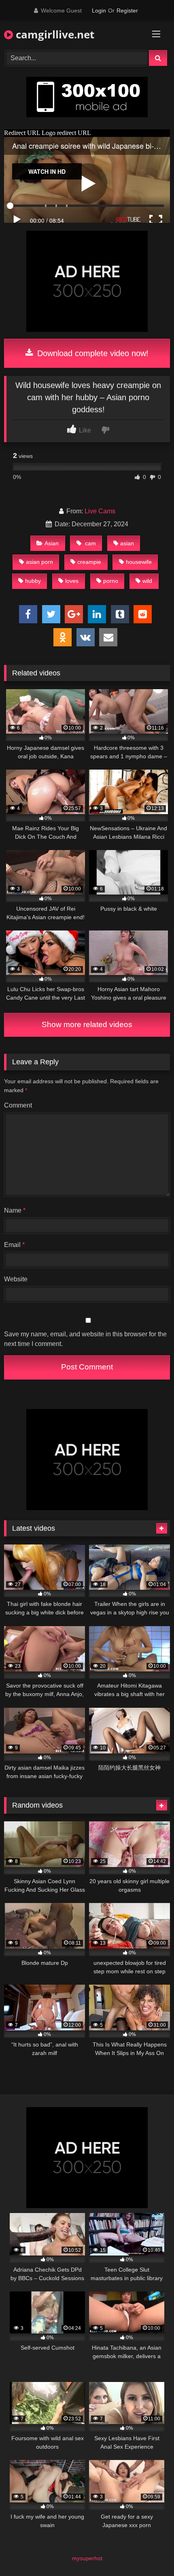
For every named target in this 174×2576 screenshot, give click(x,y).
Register (127, 11)
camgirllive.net (54, 34)
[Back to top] (149, 2552)
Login (99, 11)
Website (16, 1279)
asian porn (39, 562)
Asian (52, 543)
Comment (18, 1105)
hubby (33, 581)
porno (111, 581)
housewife (139, 562)
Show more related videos (87, 1024)
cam (90, 543)
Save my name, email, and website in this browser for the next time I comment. (85, 1339)
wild (147, 581)
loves (72, 581)
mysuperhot (87, 2558)
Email (14, 1245)
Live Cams (100, 511)
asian (127, 543)
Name (15, 1210)
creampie (89, 562)
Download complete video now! (92, 353)
